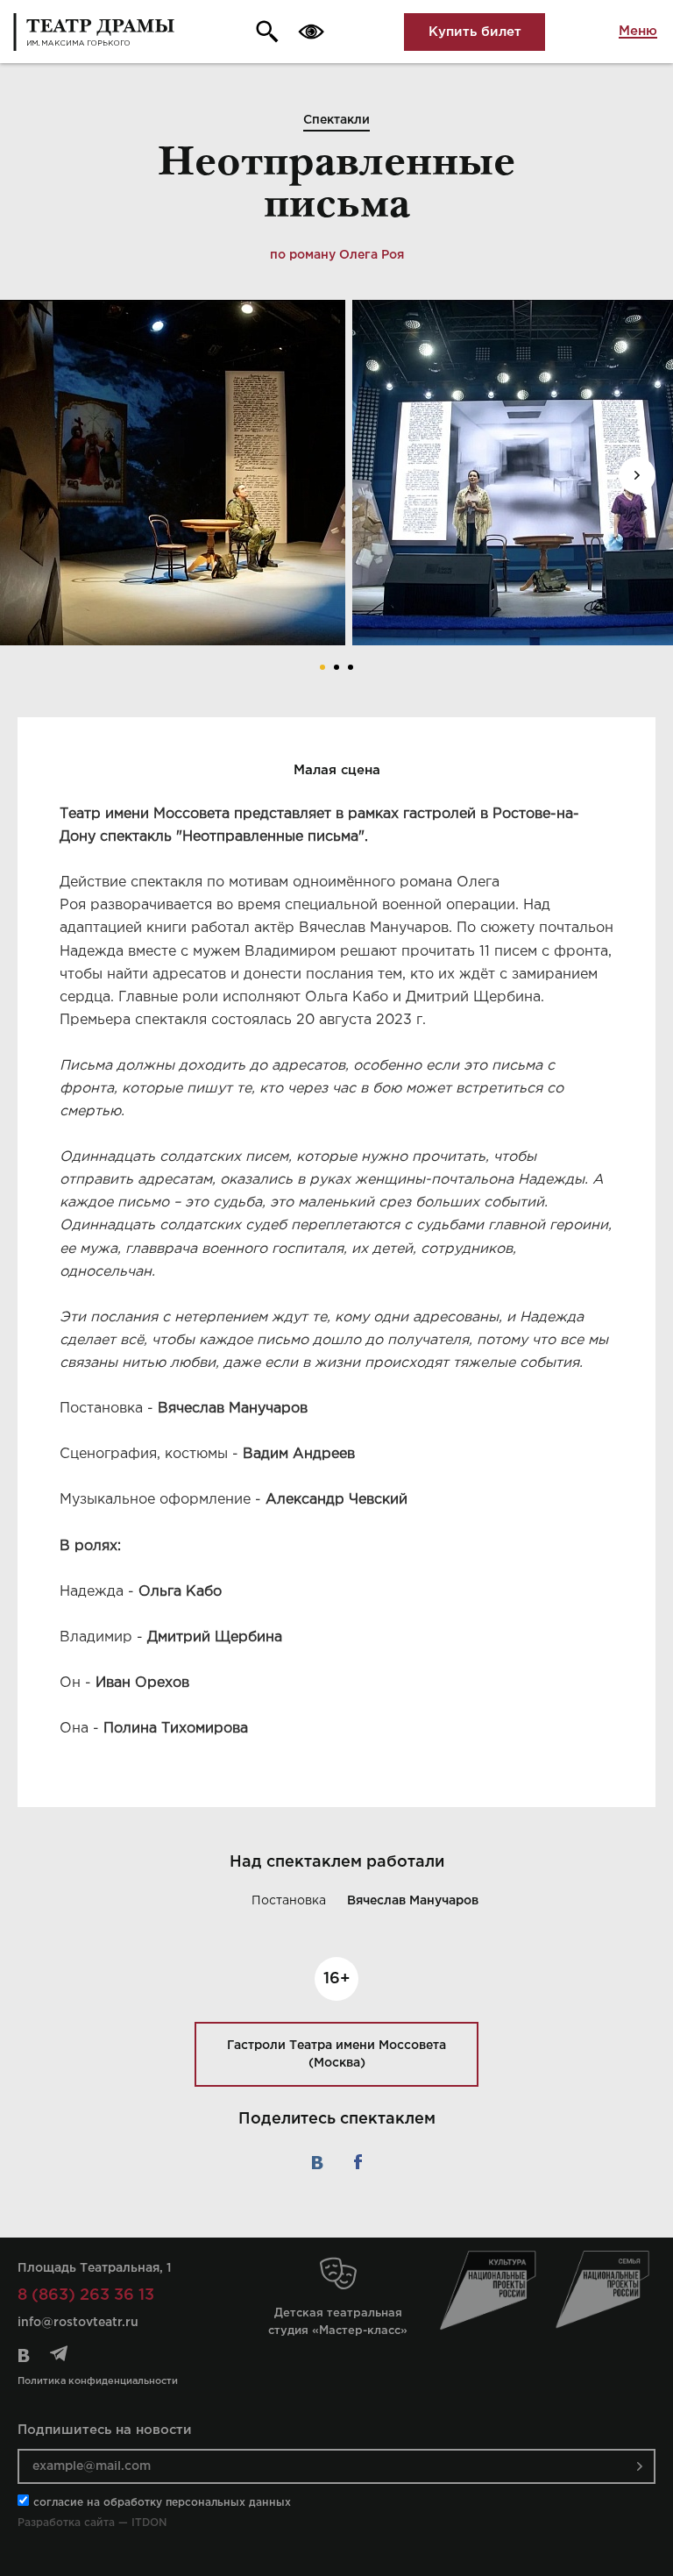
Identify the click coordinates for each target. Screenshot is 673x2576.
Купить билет (475, 32)
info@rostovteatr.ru (78, 2323)
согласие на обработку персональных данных (162, 2503)
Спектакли (336, 120)
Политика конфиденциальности (98, 2381)
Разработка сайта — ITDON (92, 2523)
